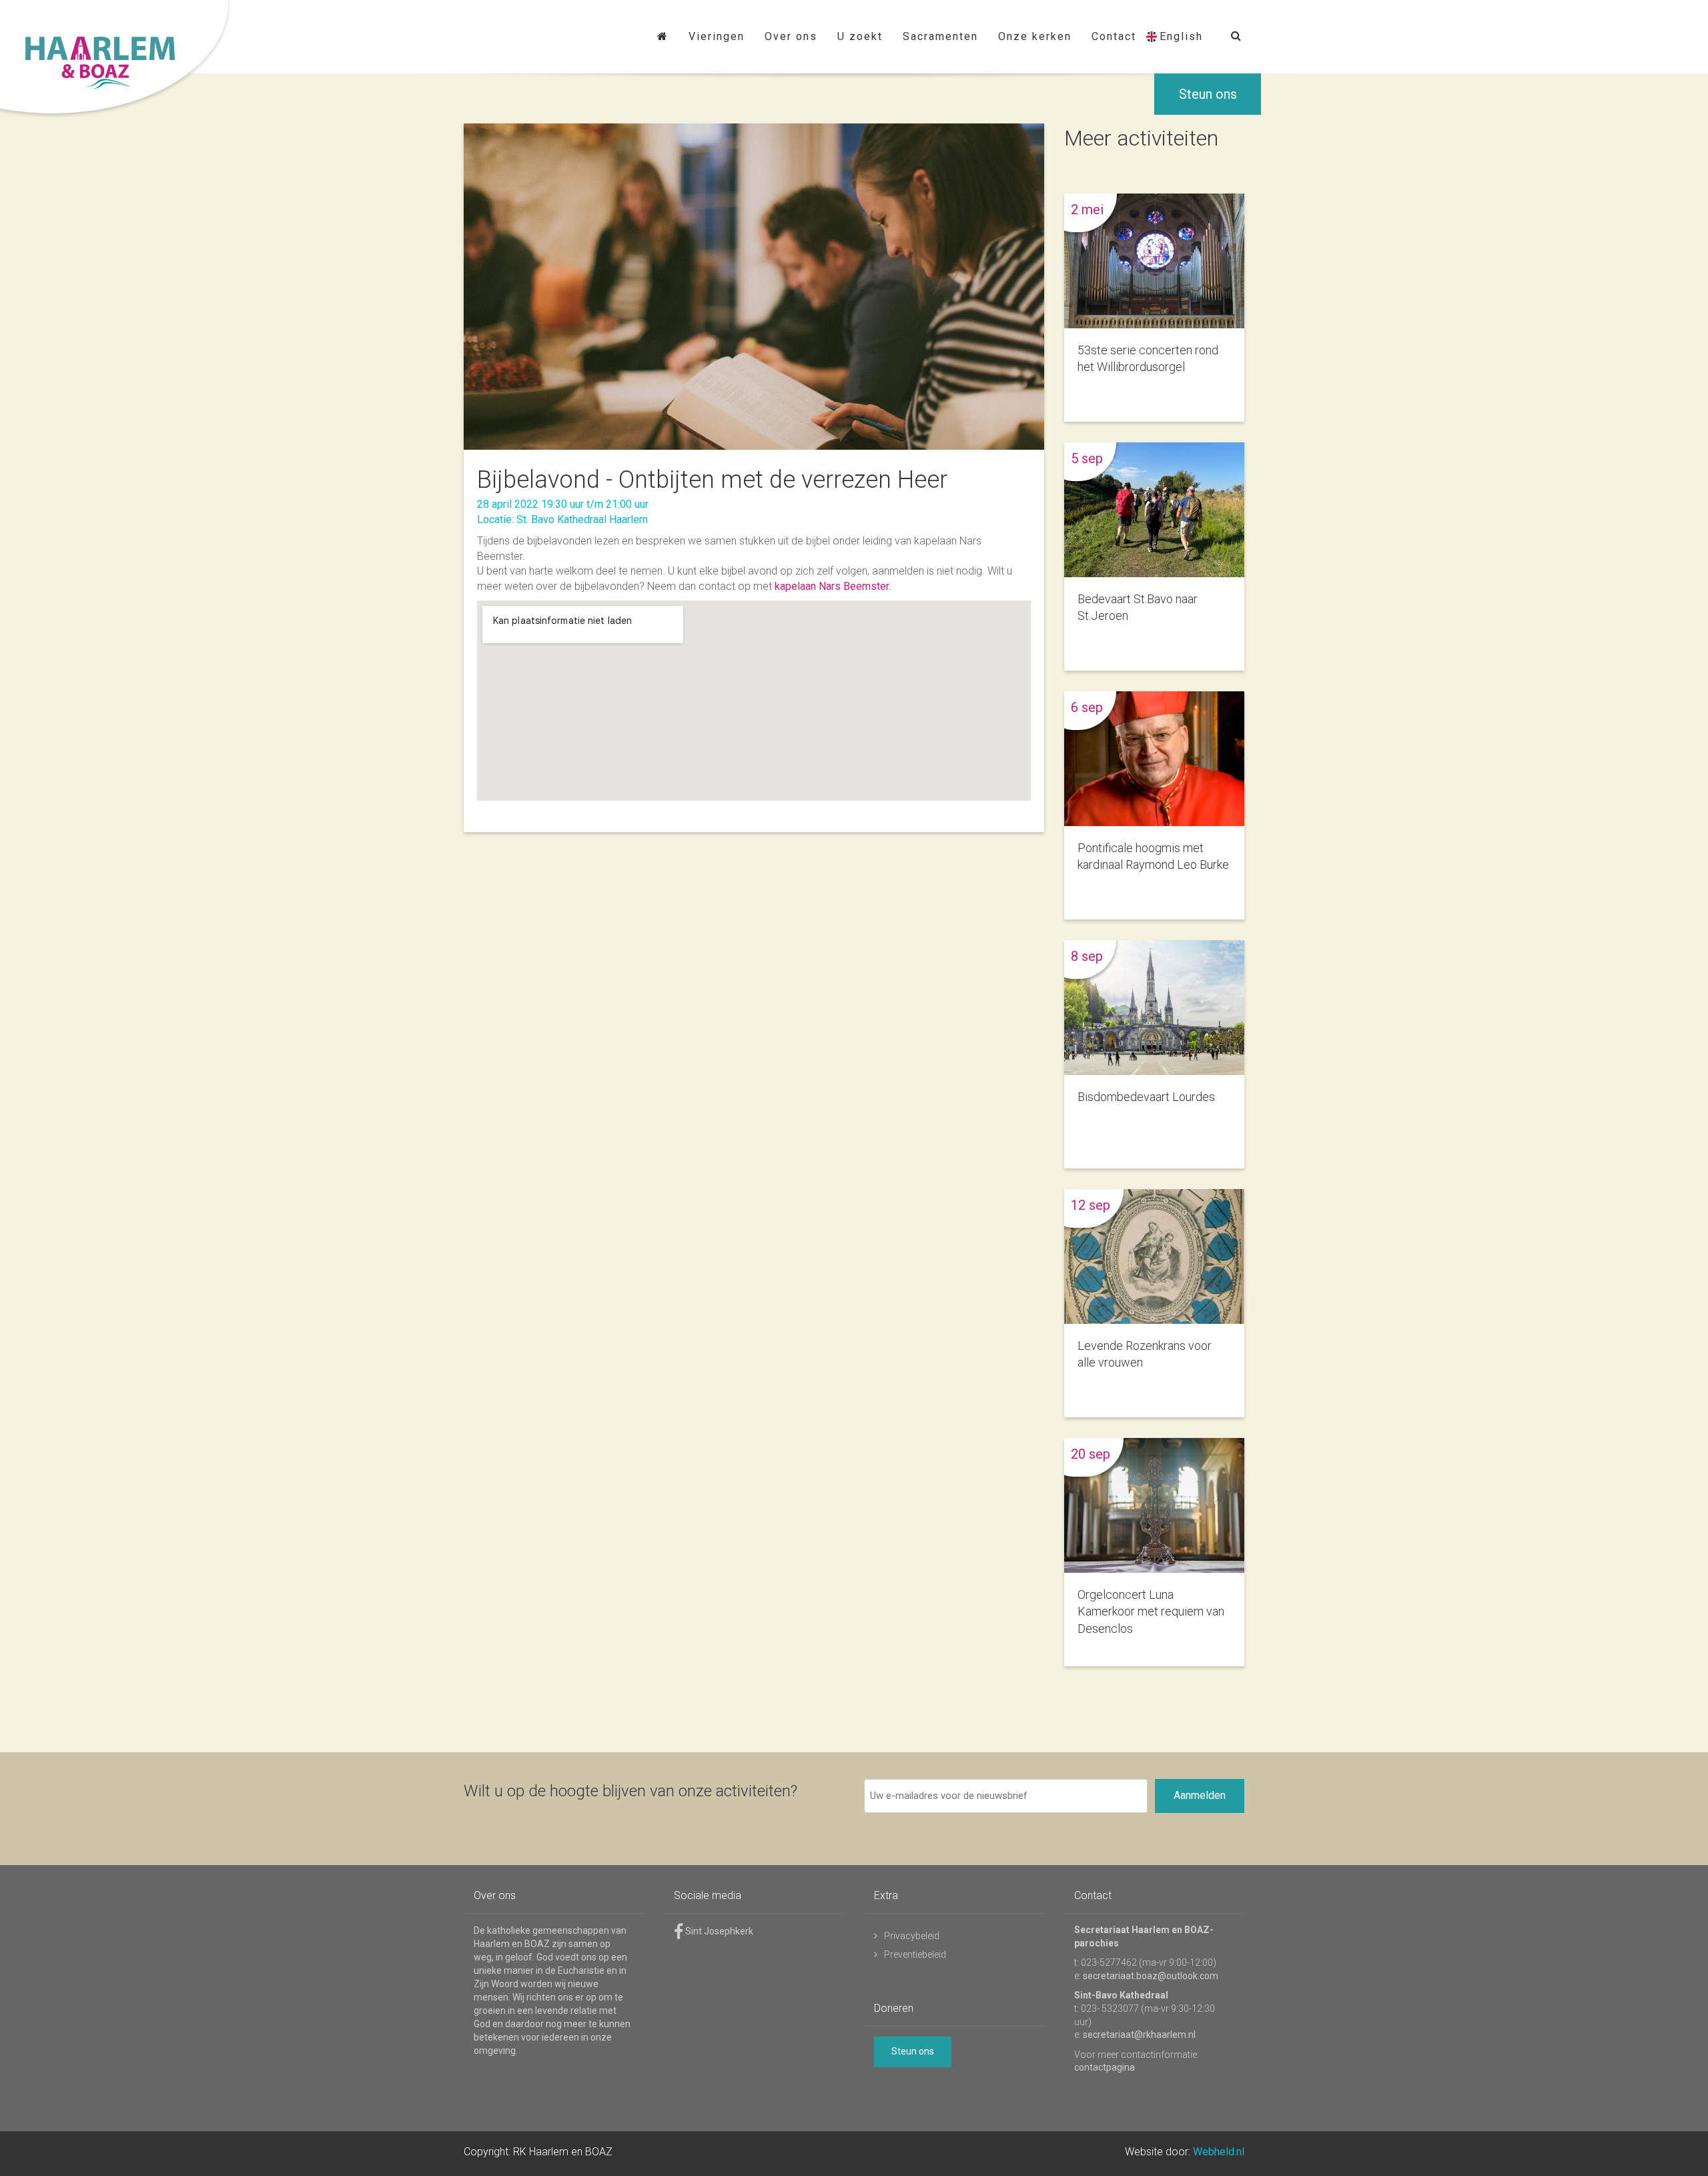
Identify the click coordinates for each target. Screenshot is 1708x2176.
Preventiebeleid (915, 1954)
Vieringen (717, 36)
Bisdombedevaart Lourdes (1146, 1097)
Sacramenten (940, 36)
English (1181, 36)
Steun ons (1208, 94)
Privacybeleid (912, 1936)
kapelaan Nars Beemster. (833, 586)
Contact (1114, 36)
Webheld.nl (1219, 2152)
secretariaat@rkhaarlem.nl (1139, 2035)
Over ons (791, 36)
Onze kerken (1035, 36)
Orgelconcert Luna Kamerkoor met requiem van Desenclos (1151, 1611)
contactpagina (1105, 2067)
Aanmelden (1200, 1795)
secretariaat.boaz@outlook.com (1151, 1976)
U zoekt (860, 36)
